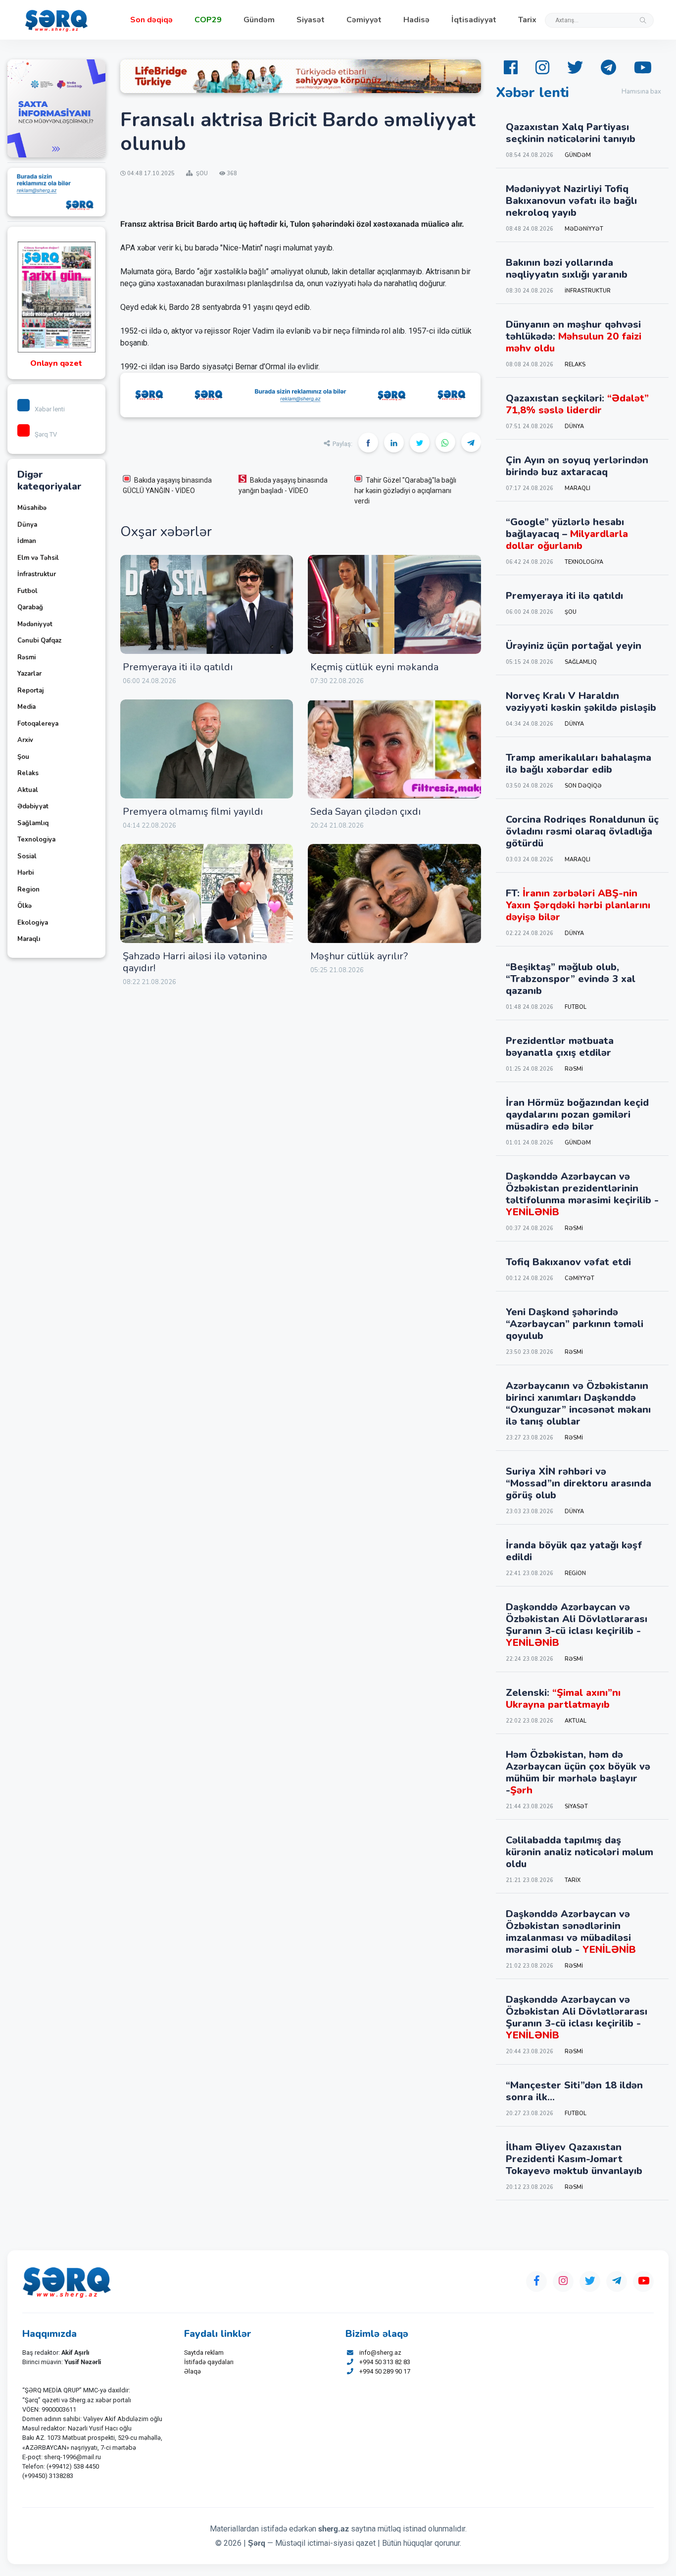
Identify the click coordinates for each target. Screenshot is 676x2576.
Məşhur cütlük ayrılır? (359, 956)
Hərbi (25, 873)
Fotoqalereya (38, 724)
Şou (23, 757)
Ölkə (24, 906)
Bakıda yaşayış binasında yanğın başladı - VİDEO (283, 485)
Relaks (28, 773)
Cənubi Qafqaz (39, 641)
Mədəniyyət (35, 624)
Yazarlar (29, 674)
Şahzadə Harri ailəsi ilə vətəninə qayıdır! (195, 962)
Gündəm (259, 20)
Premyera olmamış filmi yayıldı (193, 812)
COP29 (208, 20)
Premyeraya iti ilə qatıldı (178, 667)
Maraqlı (29, 939)
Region (28, 890)
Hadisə (416, 20)
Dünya (27, 525)
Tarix (527, 20)
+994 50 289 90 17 (385, 2371)
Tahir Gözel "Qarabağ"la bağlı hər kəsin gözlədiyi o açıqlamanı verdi (405, 491)
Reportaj (30, 691)
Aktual (28, 790)
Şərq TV (46, 434)
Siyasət (311, 20)
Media (26, 707)
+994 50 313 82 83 (385, 2362)
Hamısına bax (641, 92)
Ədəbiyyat (33, 806)
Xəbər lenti (50, 409)
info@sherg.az (380, 2353)
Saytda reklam (204, 2353)
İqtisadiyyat (474, 20)
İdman (27, 541)
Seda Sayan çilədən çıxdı (365, 812)
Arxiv (25, 740)
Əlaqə (193, 2371)
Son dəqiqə (151, 20)
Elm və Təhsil (38, 558)
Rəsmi (26, 657)
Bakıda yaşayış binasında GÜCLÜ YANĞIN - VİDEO (167, 485)
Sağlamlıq (33, 823)
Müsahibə (32, 508)
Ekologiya (33, 923)
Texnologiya (36, 840)
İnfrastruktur (37, 574)
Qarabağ (30, 607)
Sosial (27, 856)
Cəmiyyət (364, 20)
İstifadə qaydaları (209, 2362)
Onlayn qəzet (56, 363)
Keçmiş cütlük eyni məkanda (374, 667)
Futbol (27, 591)
